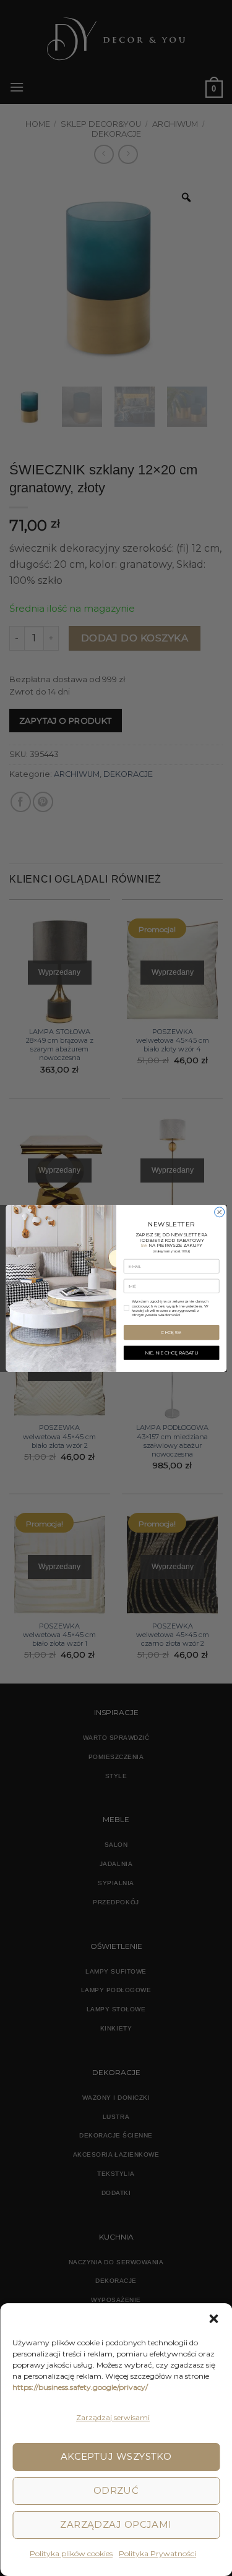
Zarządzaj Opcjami (116, 2524)
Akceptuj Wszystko (116, 2456)
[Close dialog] (219, 1212)
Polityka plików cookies (71, 2553)
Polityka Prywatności (157, 2553)
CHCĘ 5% (171, 1332)
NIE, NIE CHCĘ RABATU (171, 1352)
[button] (213, 2319)
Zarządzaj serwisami (113, 2417)
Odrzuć (116, 2490)
